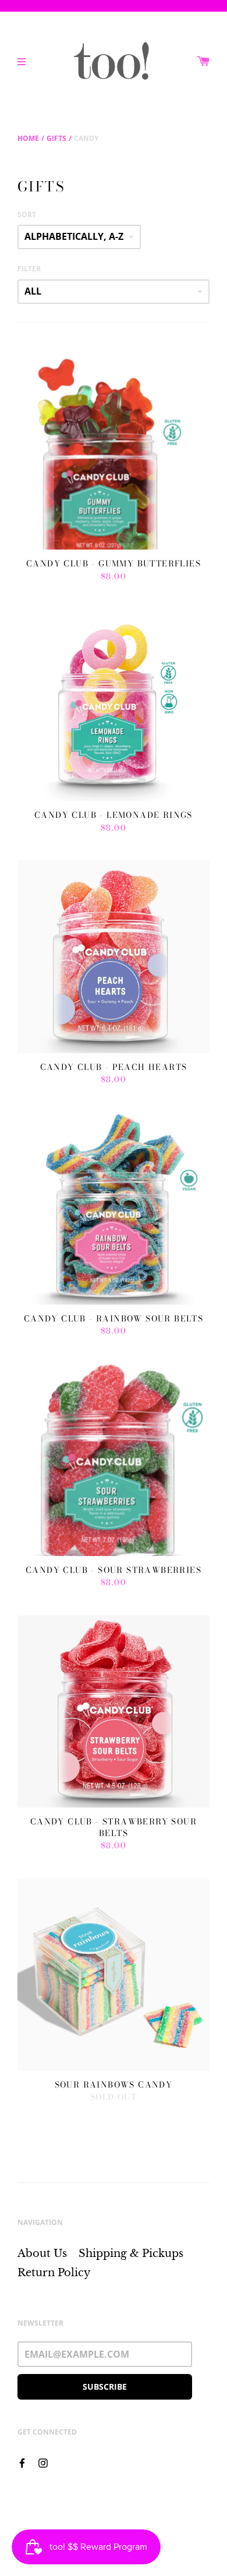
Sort (27, 215)
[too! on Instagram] (43, 2462)
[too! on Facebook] (22, 2462)
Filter (29, 269)
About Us (42, 2253)
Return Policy (54, 2273)
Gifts (56, 138)
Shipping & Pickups (131, 2253)
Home (28, 138)
